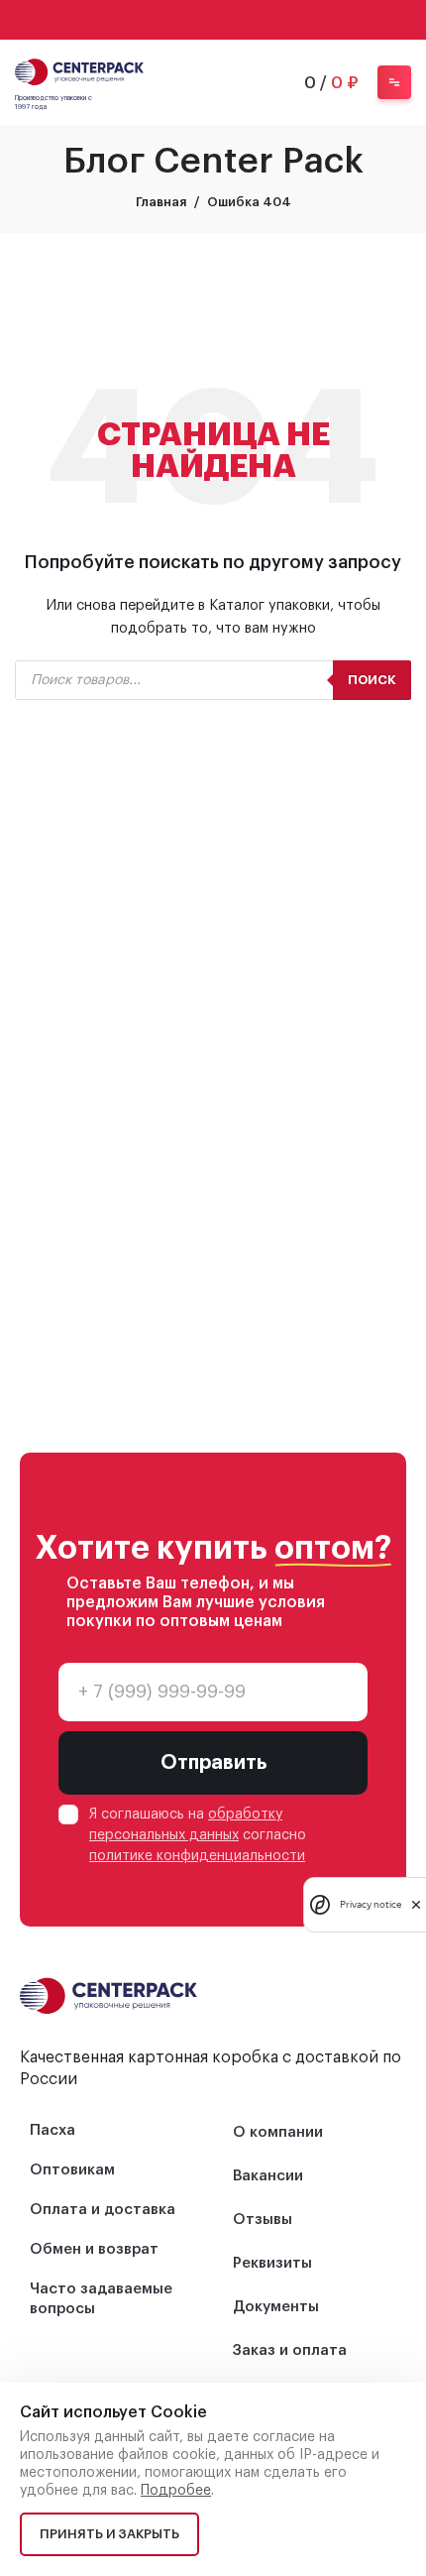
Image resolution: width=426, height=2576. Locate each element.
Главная (161, 202)
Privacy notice (371, 1904)
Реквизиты (272, 2263)
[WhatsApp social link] (187, 20)
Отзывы (263, 2220)
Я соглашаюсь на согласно (198, 1835)
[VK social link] (213, 20)
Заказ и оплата (290, 2350)
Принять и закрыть (109, 2534)
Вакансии (268, 2176)
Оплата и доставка (103, 2210)
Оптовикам (72, 2170)
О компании (278, 2132)
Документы (276, 2307)
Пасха (53, 2130)
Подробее (176, 2491)
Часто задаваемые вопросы (101, 2299)
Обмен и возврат (94, 2249)
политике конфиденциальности (197, 1856)
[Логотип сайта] (79, 70)
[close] (416, 1905)
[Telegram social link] (239, 20)
